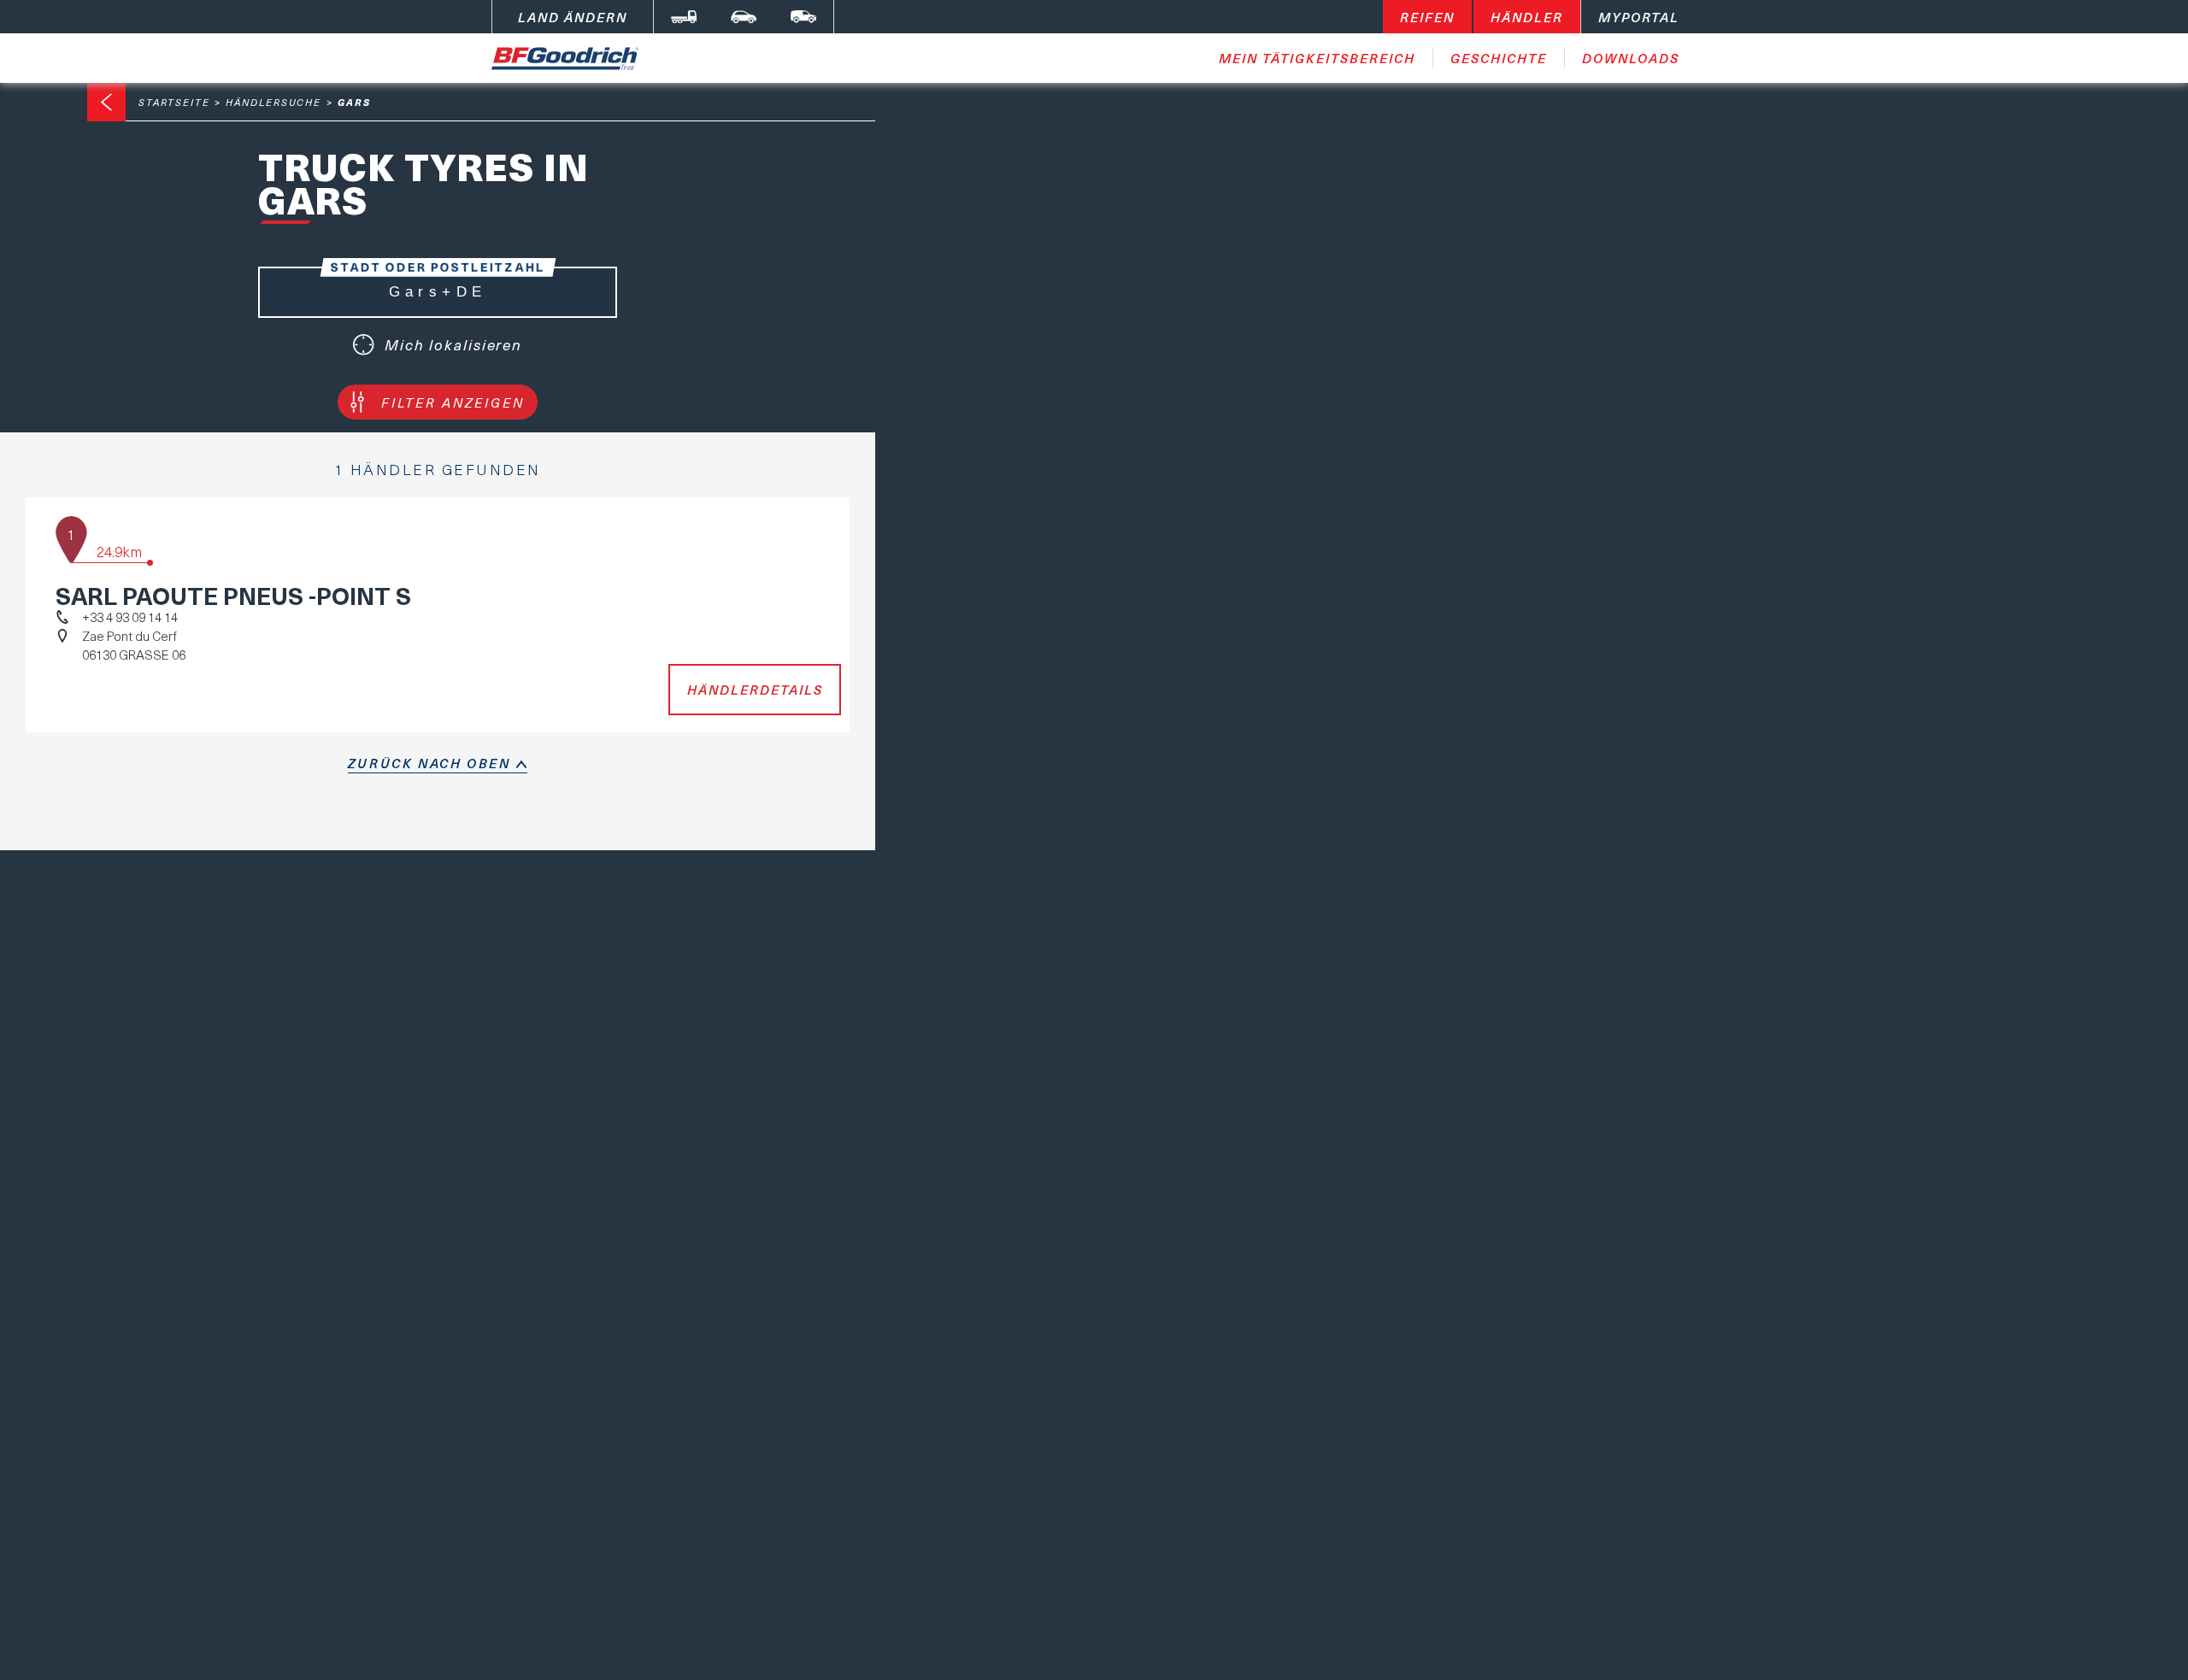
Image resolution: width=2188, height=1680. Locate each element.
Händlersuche (273, 102)
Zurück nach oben (429, 763)
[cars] (744, 17)
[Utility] (803, 17)
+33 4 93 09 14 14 (130, 617)
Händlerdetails (755, 690)
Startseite (174, 102)
